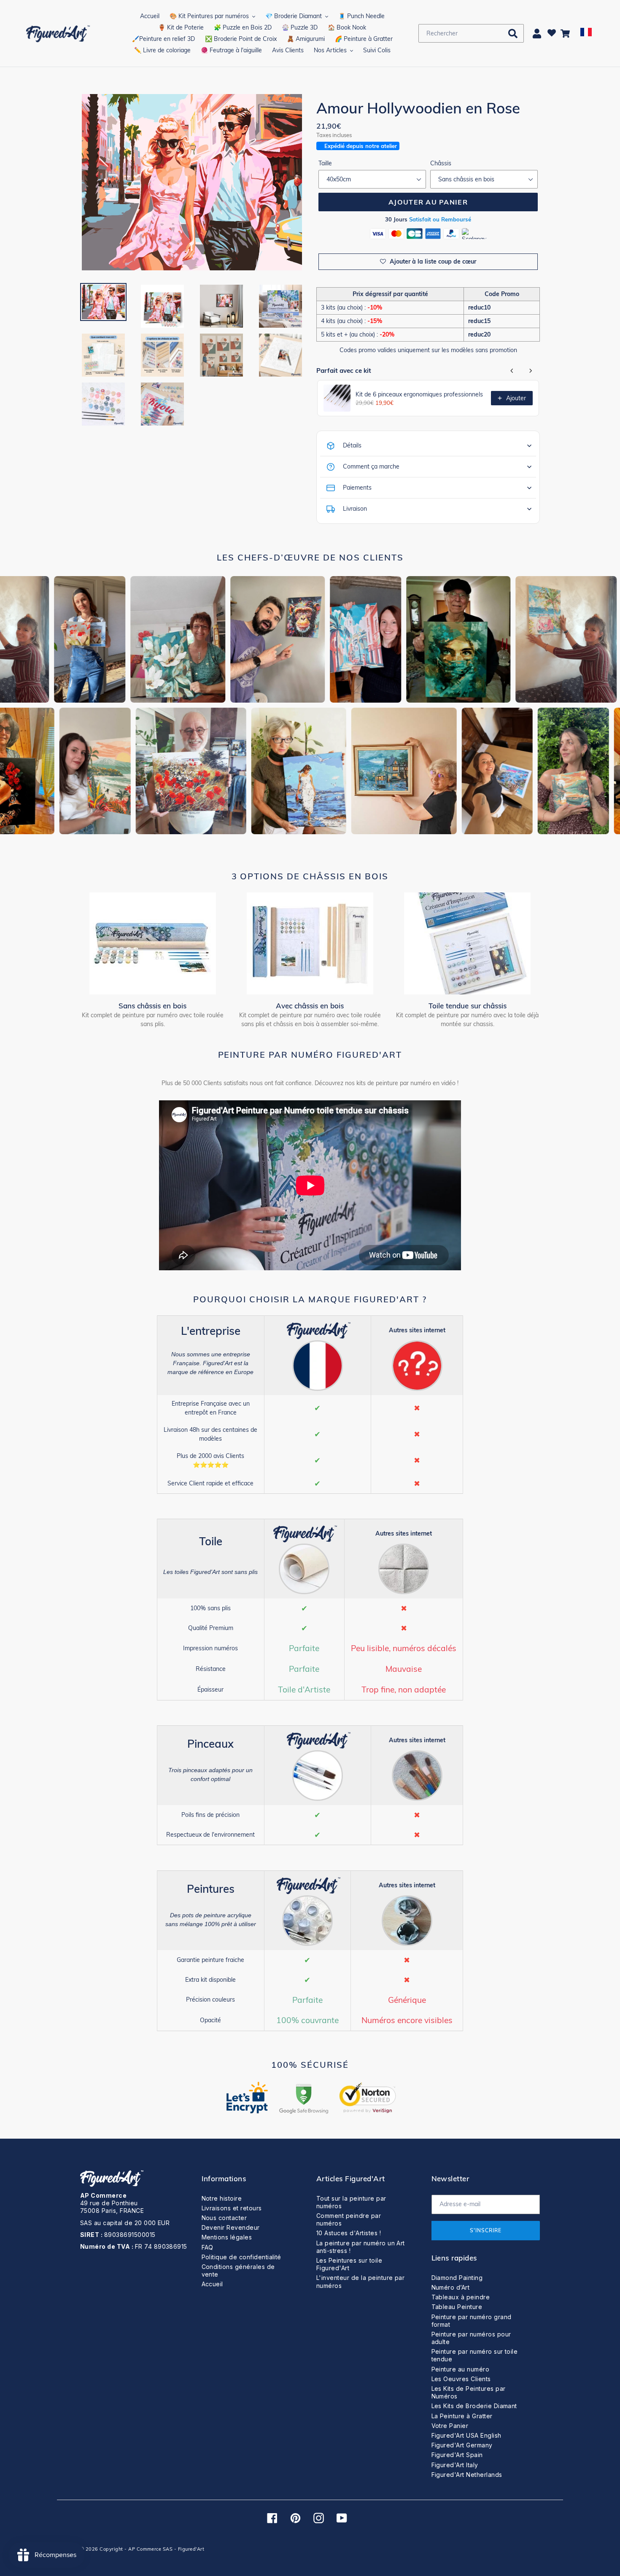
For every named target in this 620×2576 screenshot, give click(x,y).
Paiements (357, 488)
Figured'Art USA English (466, 2435)
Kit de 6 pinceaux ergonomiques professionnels (419, 394)
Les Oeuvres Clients (461, 2379)
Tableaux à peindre (461, 2297)
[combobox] (471, 33)
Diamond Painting (457, 2278)
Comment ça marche (371, 466)
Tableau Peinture (457, 2307)
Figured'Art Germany (462, 2445)
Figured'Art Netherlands (467, 2475)
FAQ (208, 2247)
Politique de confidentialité (241, 2257)
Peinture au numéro (461, 2369)
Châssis (441, 163)
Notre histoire (222, 2198)
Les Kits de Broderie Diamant (474, 2406)
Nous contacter (224, 2218)
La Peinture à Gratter (462, 2416)
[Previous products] (512, 371)
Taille (325, 163)
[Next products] (531, 371)
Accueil (212, 2284)
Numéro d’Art (451, 2287)
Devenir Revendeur (231, 2227)
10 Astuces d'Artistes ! (349, 2233)
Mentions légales (227, 2237)
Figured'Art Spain (457, 2455)
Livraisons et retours (232, 2208)
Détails (352, 445)
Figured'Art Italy (455, 2465)
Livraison (355, 509)
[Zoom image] (192, 183)
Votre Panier (450, 2426)
